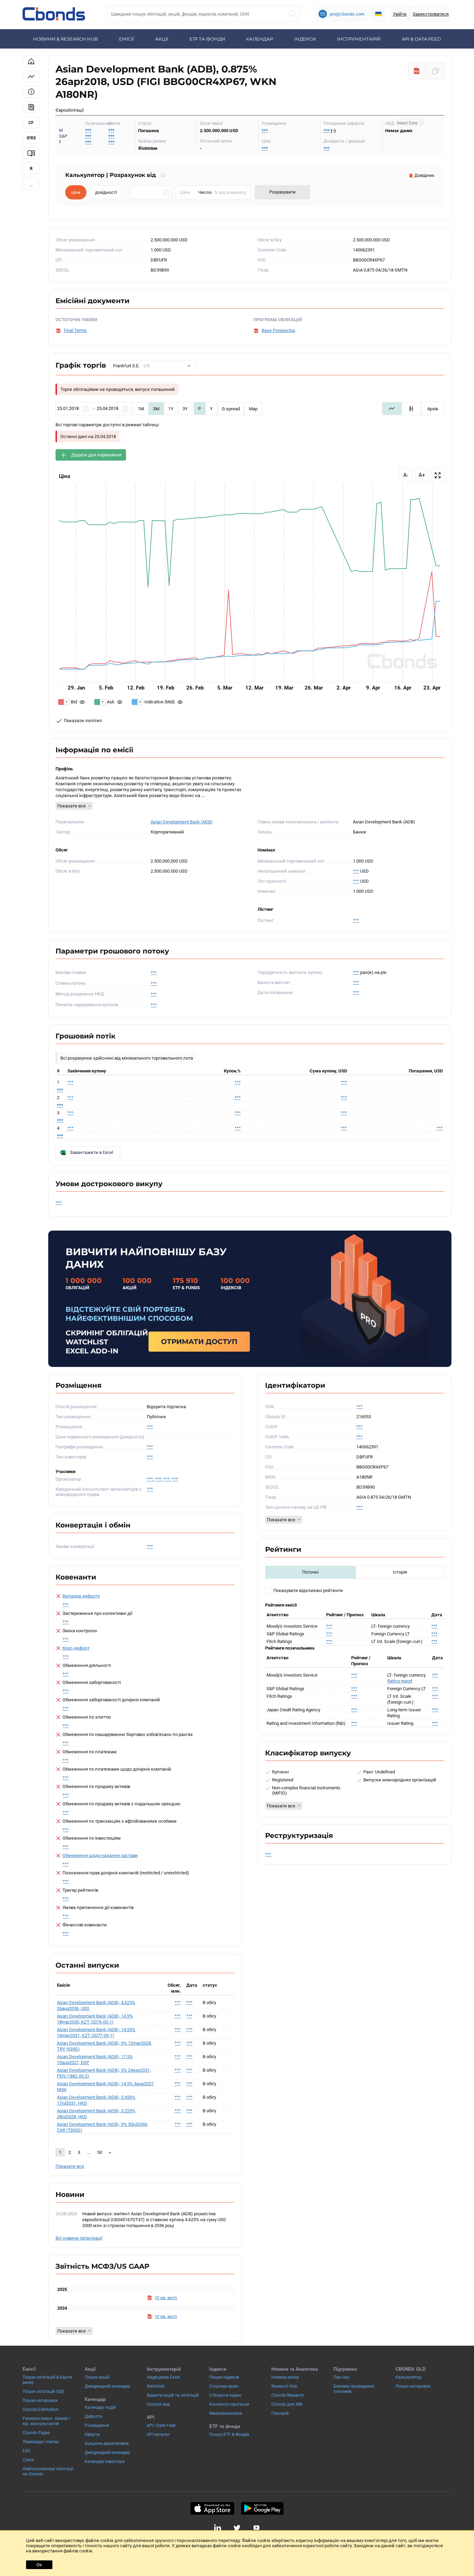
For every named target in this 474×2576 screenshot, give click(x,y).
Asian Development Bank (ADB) (182, 822)
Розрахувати (282, 192)
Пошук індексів (224, 2377)
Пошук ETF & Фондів (229, 2434)
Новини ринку (285, 2377)
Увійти (400, 14)
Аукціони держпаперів (107, 2444)
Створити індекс (225, 2395)
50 (100, 2152)
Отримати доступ (199, 1342)
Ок (39, 2565)
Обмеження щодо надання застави (100, 1855)
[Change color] (64, 702)
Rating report (400, 1681)
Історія (400, 1572)
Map (253, 409)
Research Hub (284, 2386)
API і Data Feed (161, 2425)
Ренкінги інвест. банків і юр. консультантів (46, 2421)
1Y (171, 409)
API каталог (158, 2434)
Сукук (28, 2460)
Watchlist (156, 2386)
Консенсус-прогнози (229, 2404)
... (31, 185)
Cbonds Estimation (41, 2410)
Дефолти (94, 2416)
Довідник (424, 175)
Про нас (341, 2377)
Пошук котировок (40, 2400)
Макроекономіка (226, 2413)
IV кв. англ (166, 2298)
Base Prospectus (278, 330)
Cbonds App (158, 2404)
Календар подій (100, 2407)
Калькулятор (409, 2377)
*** (111, 130)
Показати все (71, 806)
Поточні (310, 1572)
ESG (26, 2451)
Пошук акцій (97, 2377)
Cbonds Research (288, 2395)
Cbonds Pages (36, 2433)
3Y (185, 409)
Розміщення (97, 2425)
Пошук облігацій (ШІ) (43, 2391)
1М (141, 409)
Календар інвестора (105, 2462)
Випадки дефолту (81, 1596)
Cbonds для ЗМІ (287, 2404)
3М (156, 409)
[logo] (54, 14)
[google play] (262, 2508)
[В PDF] (417, 71)
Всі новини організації (79, 2238)
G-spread (231, 409)
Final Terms (75, 330)
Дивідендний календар (107, 2386)
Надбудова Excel (163, 2377)
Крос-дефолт (76, 1648)
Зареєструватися (431, 14)
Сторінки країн (224, 2386)
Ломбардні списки (41, 2442)
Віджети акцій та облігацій (173, 2395)
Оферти (92, 2434)
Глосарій (280, 2413)
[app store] (212, 2508)
